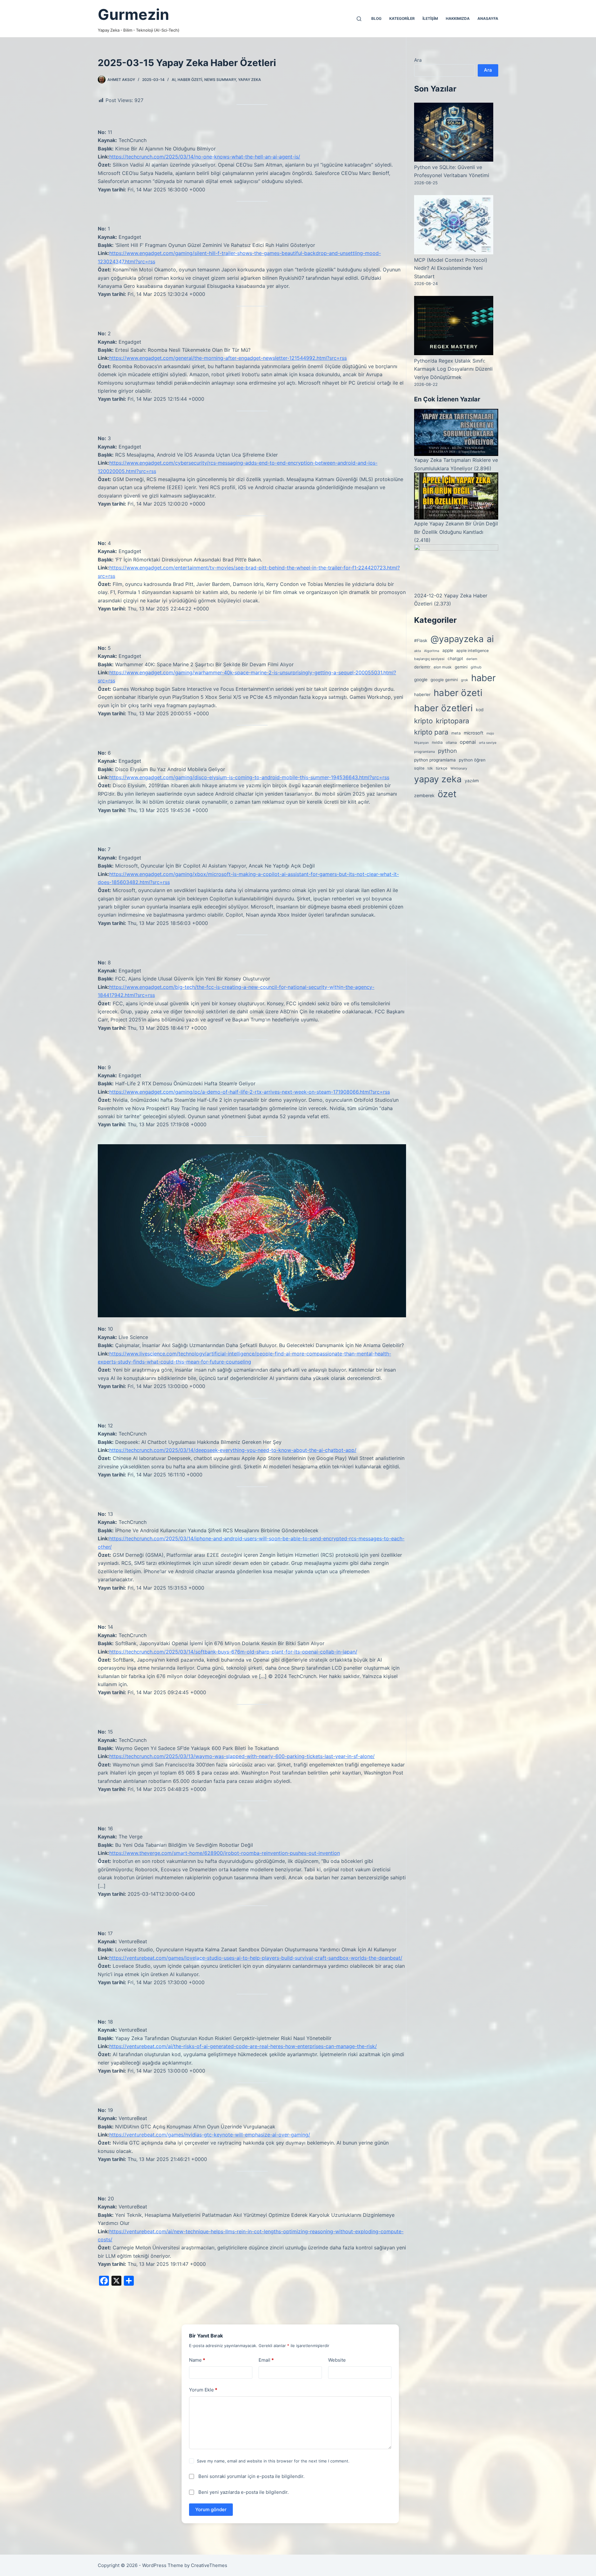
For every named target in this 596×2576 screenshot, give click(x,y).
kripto (423, 721)
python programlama (435, 760)
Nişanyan (421, 743)
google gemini (444, 680)
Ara (418, 60)
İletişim (430, 18)
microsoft (474, 733)
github (476, 667)
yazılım (472, 781)
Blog (376, 18)
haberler (422, 694)
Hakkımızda (458, 18)
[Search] (359, 19)
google (421, 680)
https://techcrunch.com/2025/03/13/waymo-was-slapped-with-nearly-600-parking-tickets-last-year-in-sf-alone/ (242, 1756)
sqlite (419, 768)
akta (418, 651)
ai (490, 639)
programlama (424, 752)
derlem (472, 659)
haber (483, 678)
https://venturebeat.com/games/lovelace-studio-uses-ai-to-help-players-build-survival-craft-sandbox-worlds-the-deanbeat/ (256, 1958)
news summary (220, 80)
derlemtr (422, 667)
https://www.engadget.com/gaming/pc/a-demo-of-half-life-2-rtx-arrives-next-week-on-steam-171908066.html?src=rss (250, 1092)
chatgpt (455, 659)
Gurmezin (133, 14)
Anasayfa (488, 18)
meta (456, 733)
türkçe (442, 768)
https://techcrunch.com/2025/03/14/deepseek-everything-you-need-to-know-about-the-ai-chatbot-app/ (233, 1450)
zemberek (424, 795)
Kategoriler (402, 18)
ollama (451, 743)
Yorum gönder (211, 2509)
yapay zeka (250, 80)
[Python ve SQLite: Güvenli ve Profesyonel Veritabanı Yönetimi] (454, 132)
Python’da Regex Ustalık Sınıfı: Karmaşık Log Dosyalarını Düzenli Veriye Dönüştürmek (453, 369)
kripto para (431, 732)
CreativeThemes (209, 2565)
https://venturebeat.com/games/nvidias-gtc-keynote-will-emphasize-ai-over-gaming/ (210, 2135)
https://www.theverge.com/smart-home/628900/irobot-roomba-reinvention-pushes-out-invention (225, 1853)
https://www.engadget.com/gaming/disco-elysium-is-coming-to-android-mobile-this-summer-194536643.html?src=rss (249, 777)
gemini (461, 667)
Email (266, 2360)
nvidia (437, 742)
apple (448, 650)
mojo (490, 733)
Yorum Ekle (203, 2390)
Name (197, 2360)
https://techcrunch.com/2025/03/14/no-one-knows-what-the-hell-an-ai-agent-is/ (205, 157)
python (447, 751)
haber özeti (190, 80)
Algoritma (432, 651)
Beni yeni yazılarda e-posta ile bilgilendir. (244, 2492)
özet (447, 794)
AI (174, 80)
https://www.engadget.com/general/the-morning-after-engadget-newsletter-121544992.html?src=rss (228, 358)
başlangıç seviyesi (429, 659)
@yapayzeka (457, 639)
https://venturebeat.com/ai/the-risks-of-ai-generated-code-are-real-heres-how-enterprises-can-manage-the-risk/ (243, 2046)
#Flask (421, 641)
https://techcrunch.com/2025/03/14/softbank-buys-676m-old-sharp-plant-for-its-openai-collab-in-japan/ (233, 1652)
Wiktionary (459, 768)
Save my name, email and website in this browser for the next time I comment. (273, 2461)
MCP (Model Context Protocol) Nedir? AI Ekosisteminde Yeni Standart (451, 268)
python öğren (472, 760)
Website (337, 2360)
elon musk (443, 667)
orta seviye (488, 743)
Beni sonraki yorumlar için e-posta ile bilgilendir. (251, 2476)
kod (480, 710)
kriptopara (453, 721)
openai (468, 742)
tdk (430, 768)
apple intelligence (472, 651)
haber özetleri (443, 708)
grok (465, 680)
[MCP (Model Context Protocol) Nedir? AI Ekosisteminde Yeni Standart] (454, 225)
